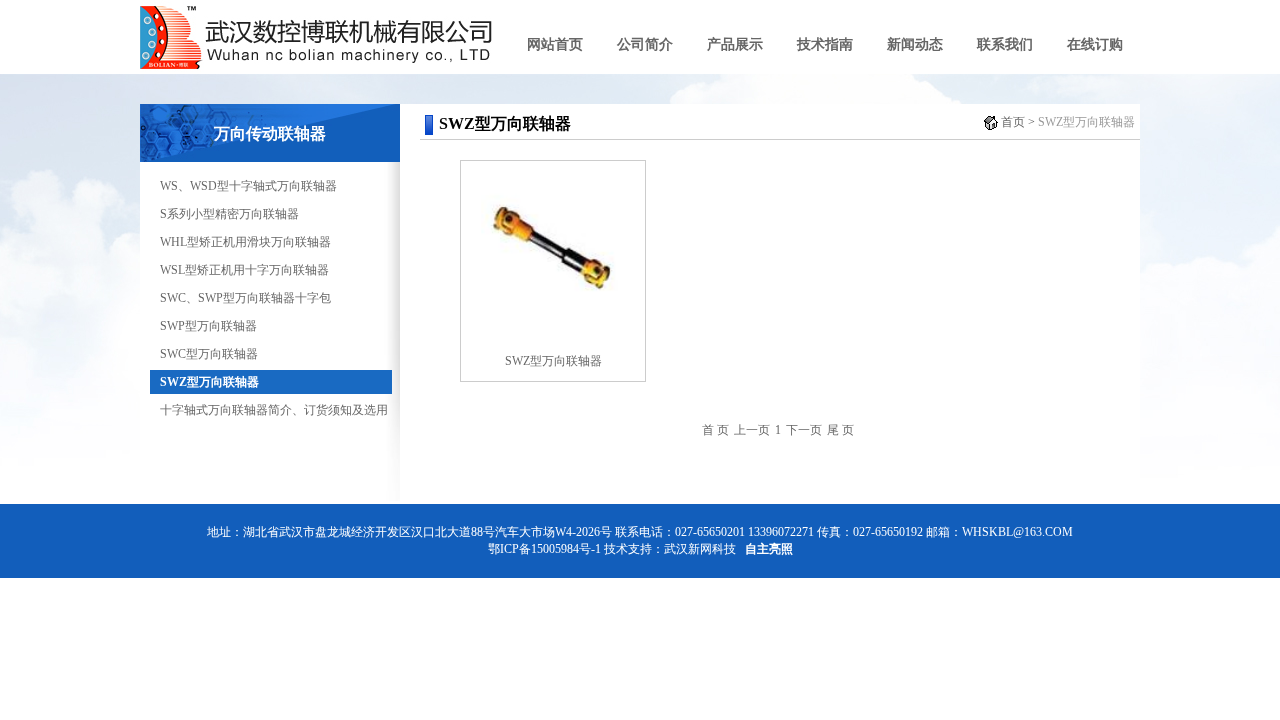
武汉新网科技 (700, 549)
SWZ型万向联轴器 (209, 382)
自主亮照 (769, 549)
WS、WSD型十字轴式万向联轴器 (248, 186)
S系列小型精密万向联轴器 (229, 214)
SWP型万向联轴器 (208, 326)
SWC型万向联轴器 (209, 354)
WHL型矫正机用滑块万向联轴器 (245, 242)
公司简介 (645, 44)
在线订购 (1095, 44)
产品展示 (735, 44)
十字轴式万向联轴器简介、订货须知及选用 (274, 410)
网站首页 (555, 44)
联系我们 (1005, 44)
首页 (1013, 122)
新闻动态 (915, 44)
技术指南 (825, 44)
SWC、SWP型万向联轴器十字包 (245, 298)
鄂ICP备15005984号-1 (544, 549)
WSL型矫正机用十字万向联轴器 (244, 270)
